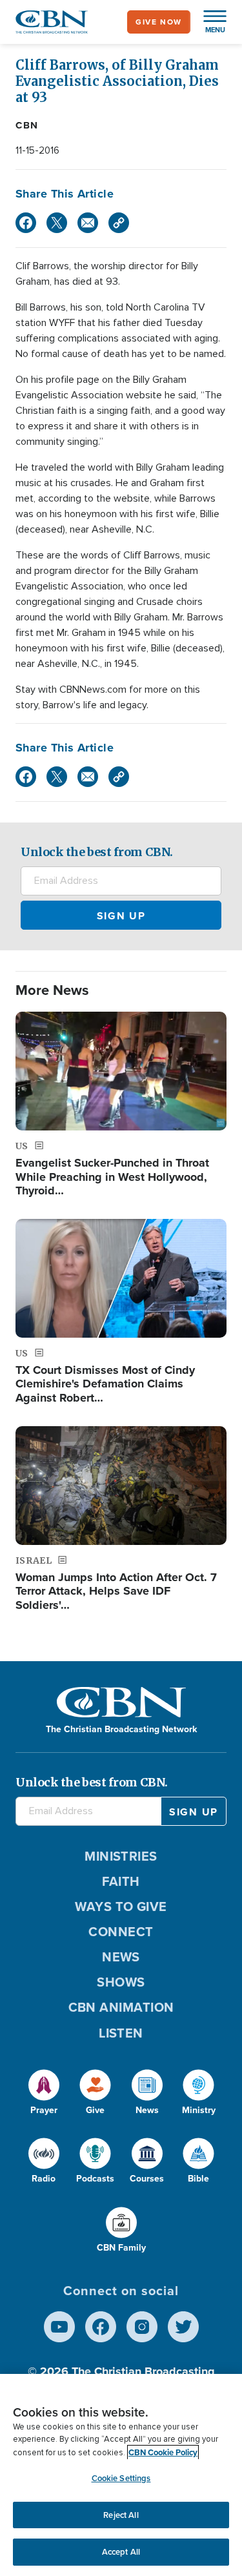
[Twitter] (57, 223)
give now (159, 22)
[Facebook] (26, 223)
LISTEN (121, 2033)
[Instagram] (142, 2327)
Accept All (121, 2552)
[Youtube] (59, 2327)
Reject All (121, 2515)
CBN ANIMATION (121, 2007)
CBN (27, 125)
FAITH (121, 1881)
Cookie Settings (121, 2478)
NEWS (121, 1957)
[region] (121, 2475)
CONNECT (121, 1932)
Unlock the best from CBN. (97, 852)
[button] (208, 22)
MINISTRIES (121, 1856)
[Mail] (88, 223)
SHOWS (121, 1982)
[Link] (119, 223)
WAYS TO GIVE (121, 1906)
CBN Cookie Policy (163, 2452)
